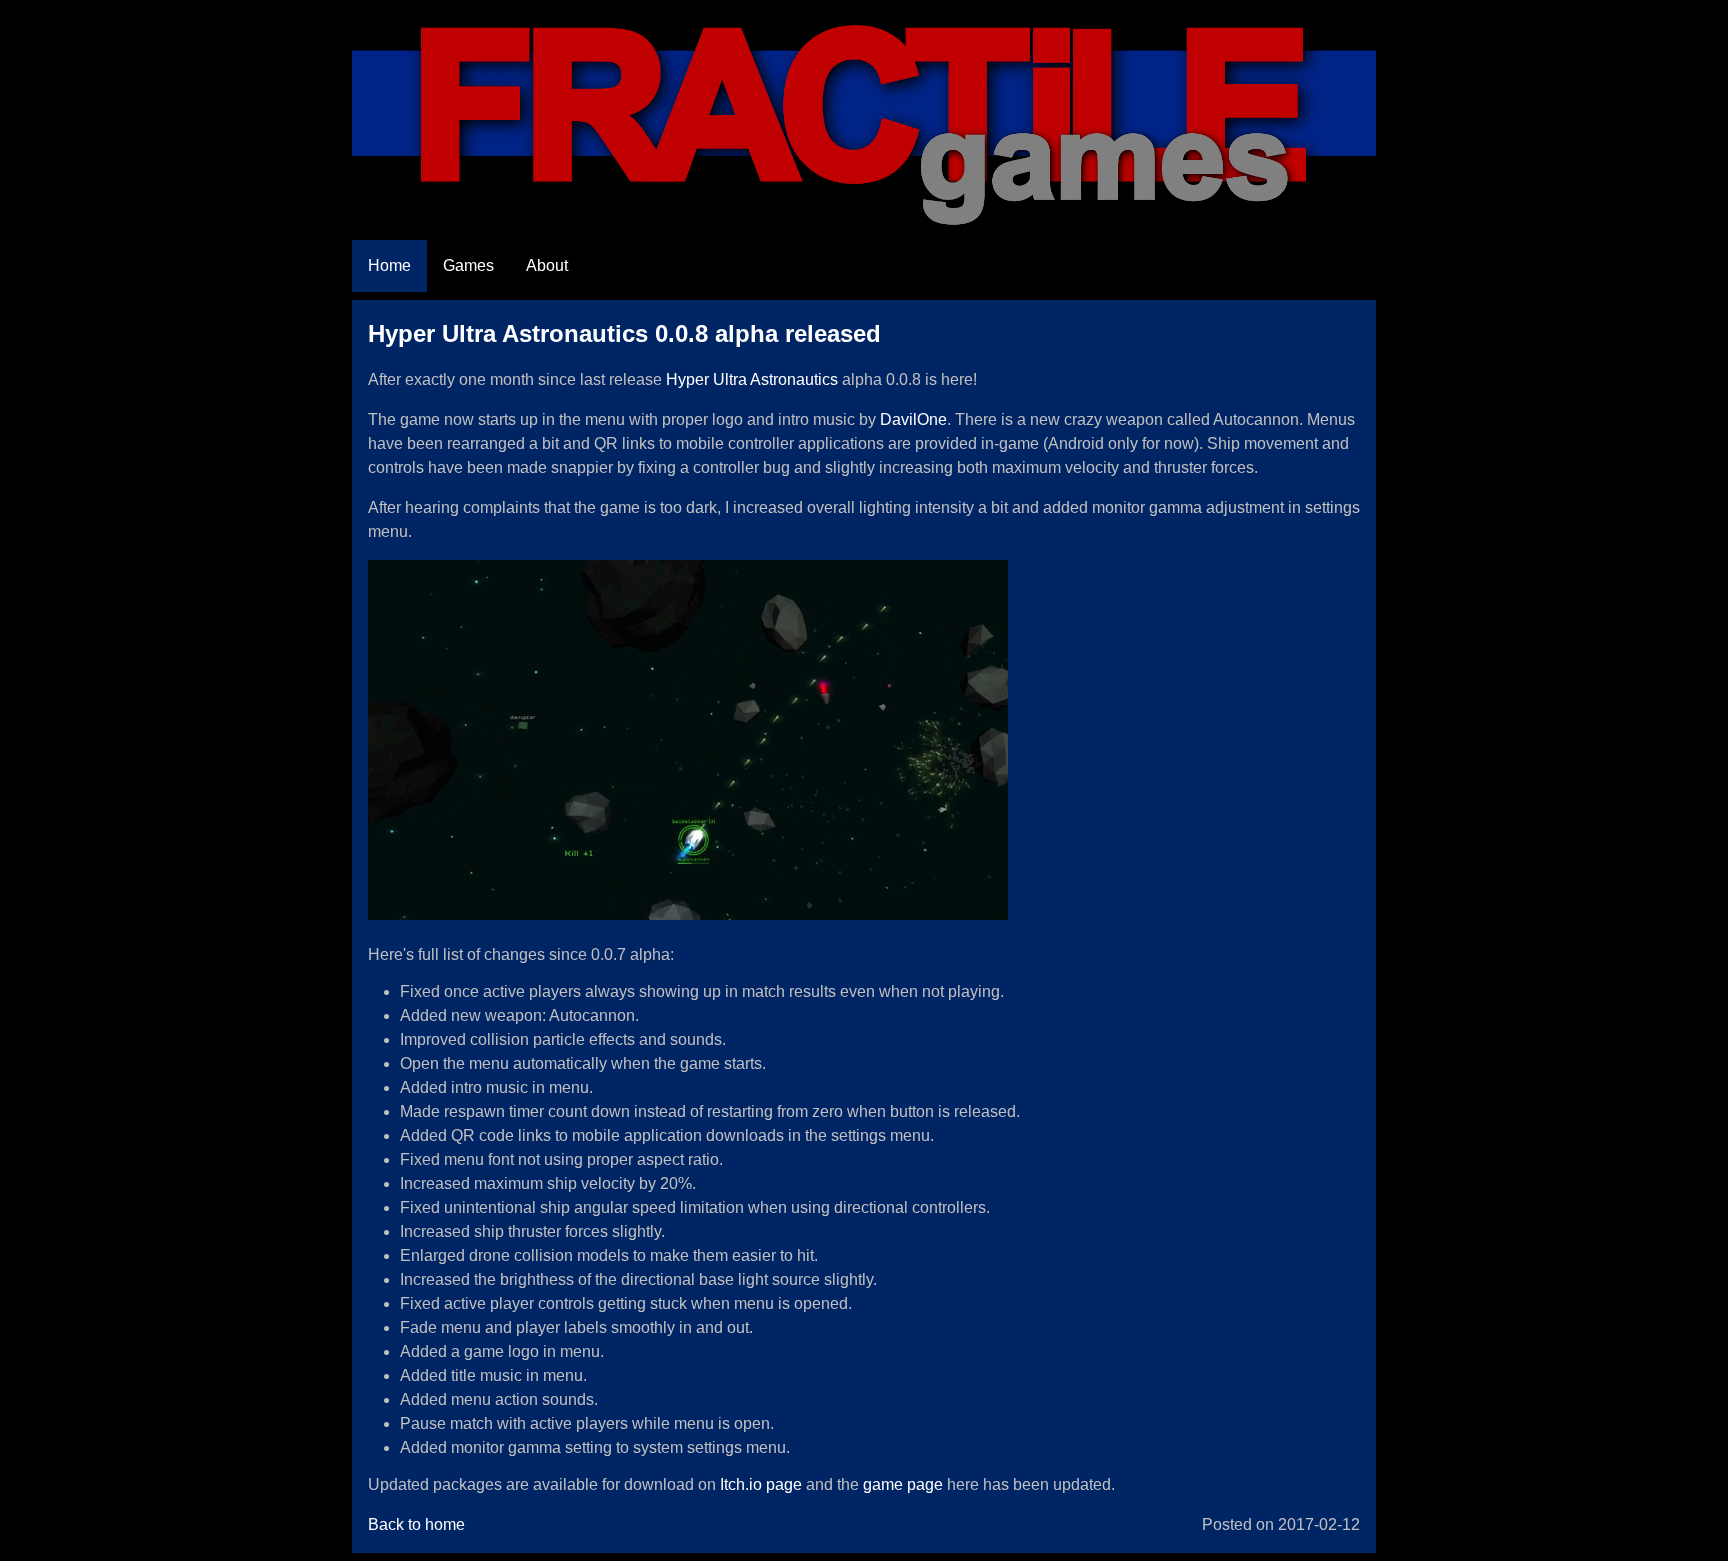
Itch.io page (761, 1484)
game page (903, 1484)
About (547, 265)
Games (468, 265)
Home (389, 265)
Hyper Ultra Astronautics (752, 379)
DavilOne (913, 419)
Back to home (416, 1524)
